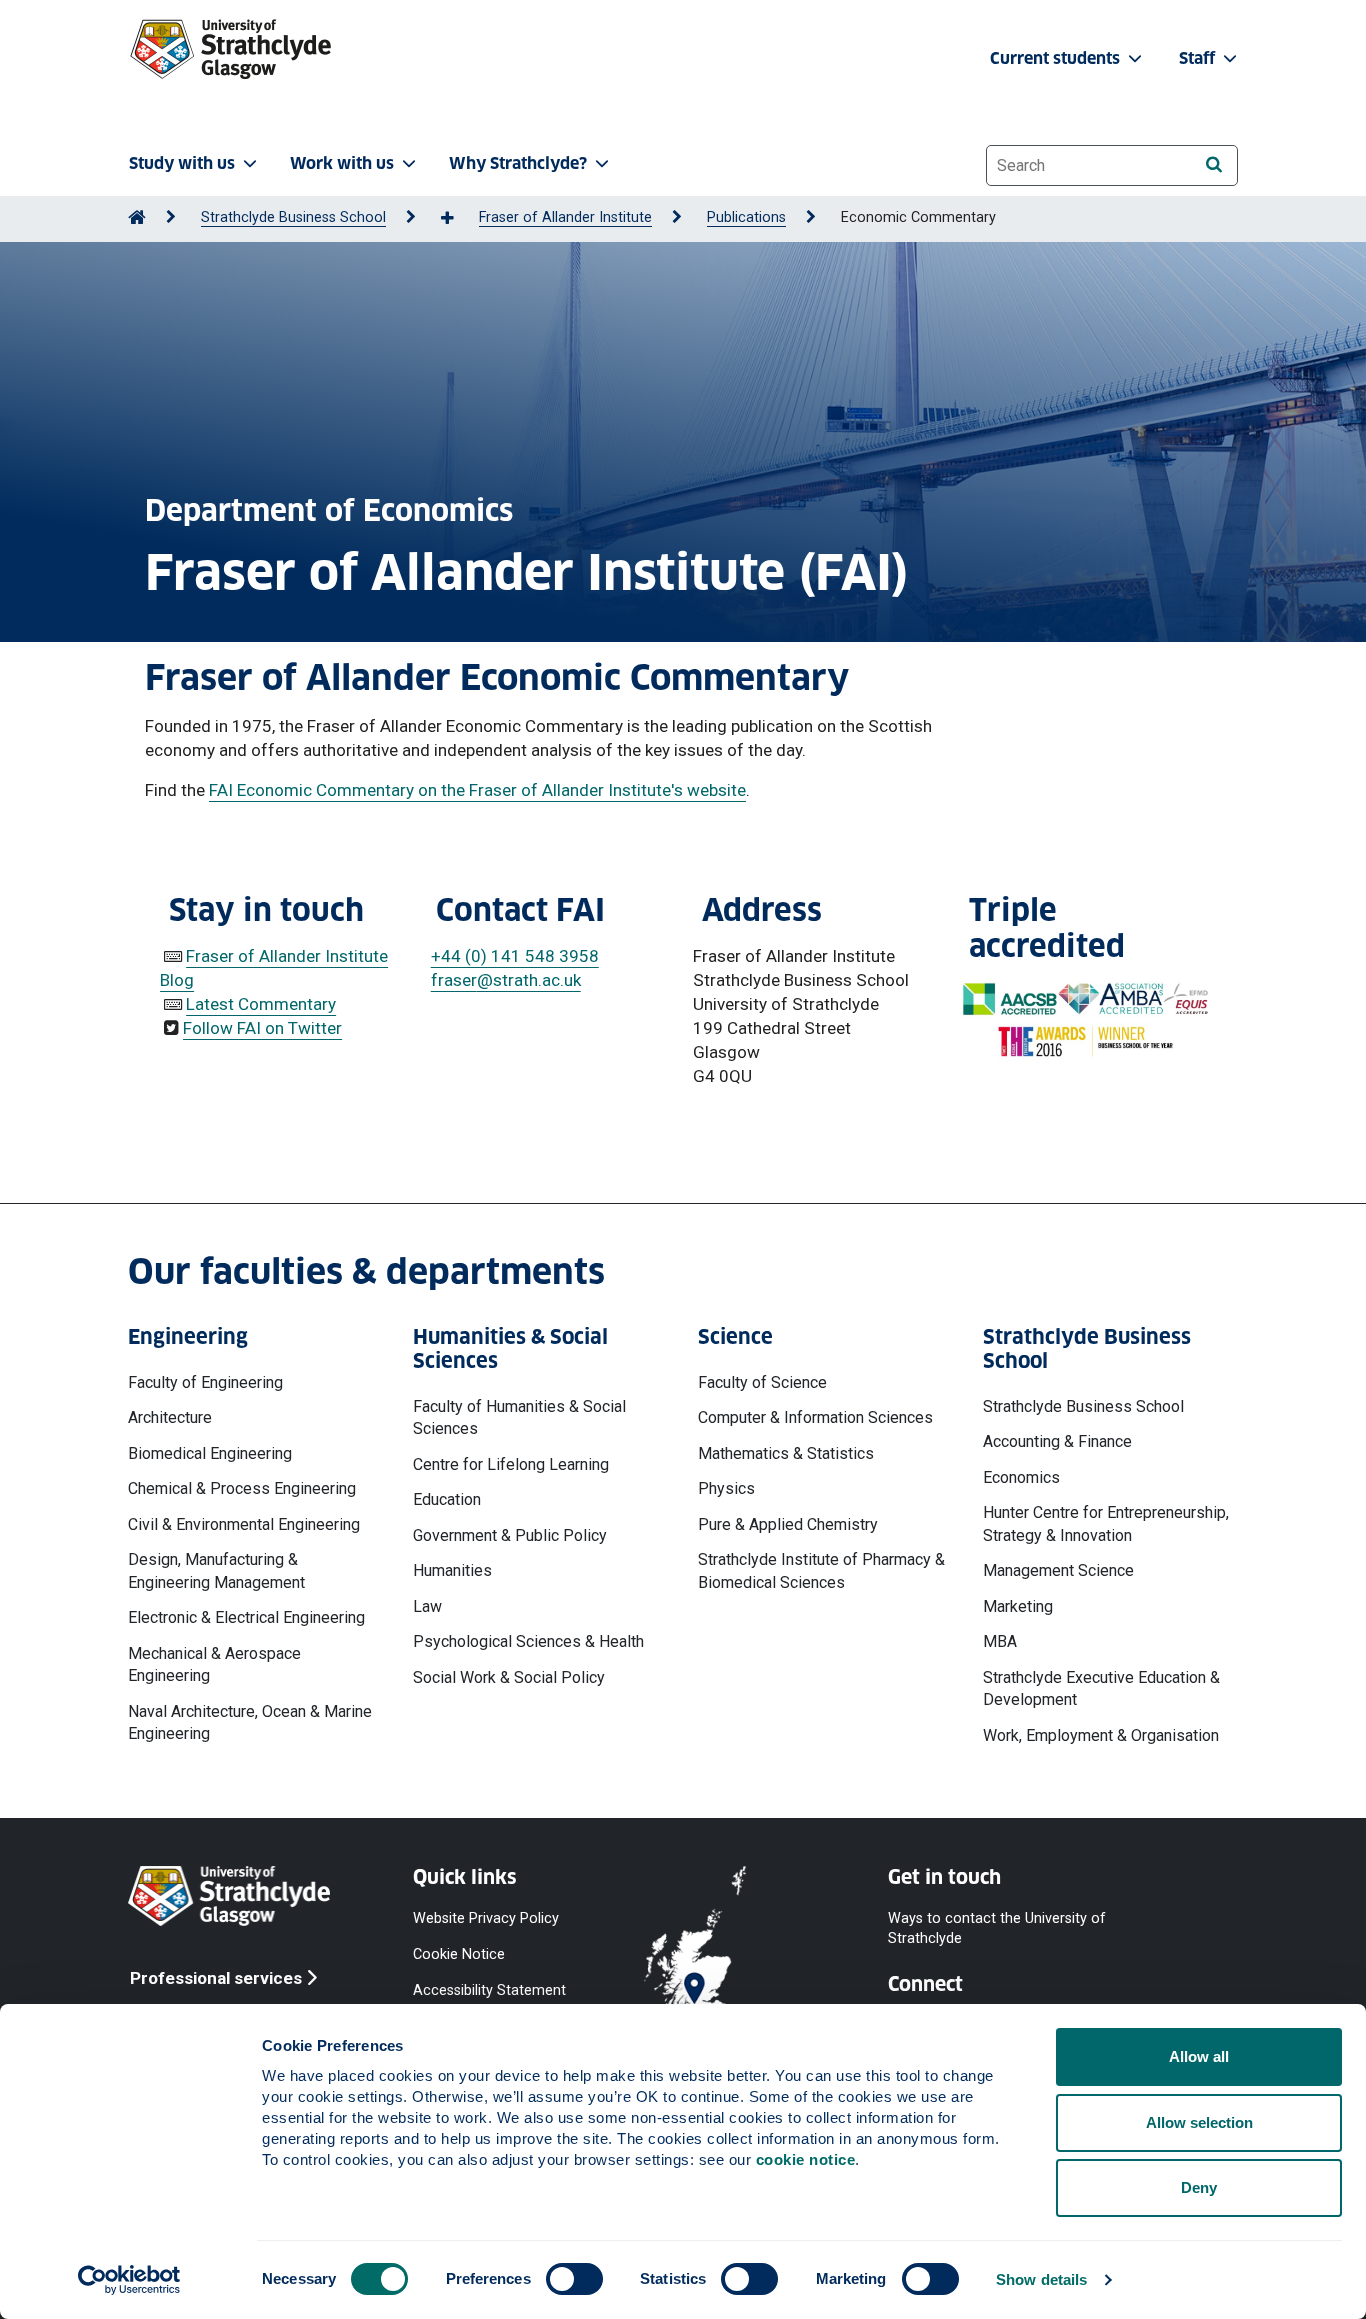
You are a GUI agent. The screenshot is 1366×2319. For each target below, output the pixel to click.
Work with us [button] (342, 163)
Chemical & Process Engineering (242, 1488)
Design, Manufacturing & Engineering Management (216, 1570)
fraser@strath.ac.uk (506, 980)
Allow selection (1199, 2122)
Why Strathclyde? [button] (518, 163)
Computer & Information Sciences (815, 1417)
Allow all (1199, 2056)
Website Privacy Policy (486, 1918)
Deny (1199, 2187)
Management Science (1058, 1570)
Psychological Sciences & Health (528, 1641)
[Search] (1213, 164)
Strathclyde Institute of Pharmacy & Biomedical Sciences (821, 1570)
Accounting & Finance (1057, 1441)
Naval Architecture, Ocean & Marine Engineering (250, 1722)
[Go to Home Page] (137, 217)
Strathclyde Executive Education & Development (1101, 1688)
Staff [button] (1199, 58)
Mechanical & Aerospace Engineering (214, 1664)
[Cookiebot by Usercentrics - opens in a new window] (129, 2280)
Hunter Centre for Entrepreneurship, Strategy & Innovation (1106, 1523)
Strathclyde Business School (293, 217)
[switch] (574, 2279)
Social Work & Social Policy (509, 1677)
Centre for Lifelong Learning (511, 1464)
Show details (1041, 2279)
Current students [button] (1057, 58)
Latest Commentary (261, 1004)
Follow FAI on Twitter (262, 1028)
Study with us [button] (182, 163)
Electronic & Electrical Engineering (246, 1617)
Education (447, 1499)
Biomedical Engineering (210, 1453)
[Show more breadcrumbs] (458, 219)
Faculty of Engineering (205, 1382)
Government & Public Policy (510, 1535)
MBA (1000, 1641)
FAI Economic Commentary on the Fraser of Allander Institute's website (477, 790)
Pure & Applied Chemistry (788, 1524)
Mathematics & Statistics (786, 1453)
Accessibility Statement (489, 1990)
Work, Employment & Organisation (1101, 1735)
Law (427, 1606)
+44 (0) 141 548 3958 (515, 956)
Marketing (1018, 1606)
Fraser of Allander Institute (565, 217)
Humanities (452, 1570)
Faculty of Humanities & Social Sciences (519, 1417)
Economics (1021, 1477)
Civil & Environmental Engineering (244, 1524)
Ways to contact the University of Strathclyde (997, 1928)
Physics (726, 1488)
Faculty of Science (762, 1382)
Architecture (170, 1417)
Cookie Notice (459, 1954)
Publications (746, 217)
